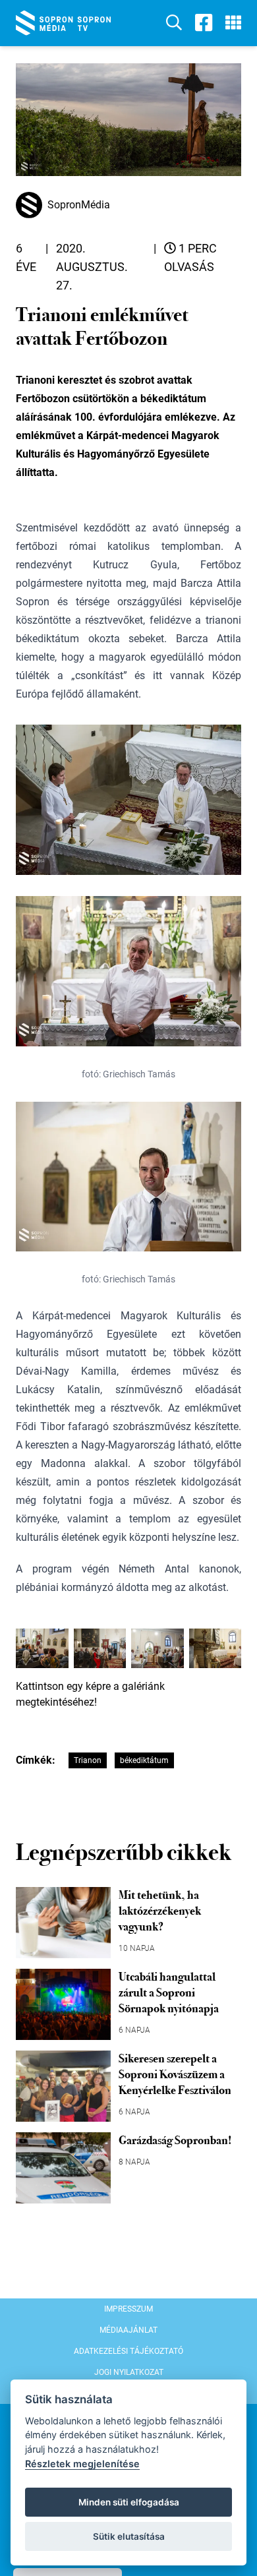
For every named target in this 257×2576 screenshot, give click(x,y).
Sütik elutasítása (129, 2536)
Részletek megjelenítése (82, 2464)
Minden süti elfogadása (129, 2502)
